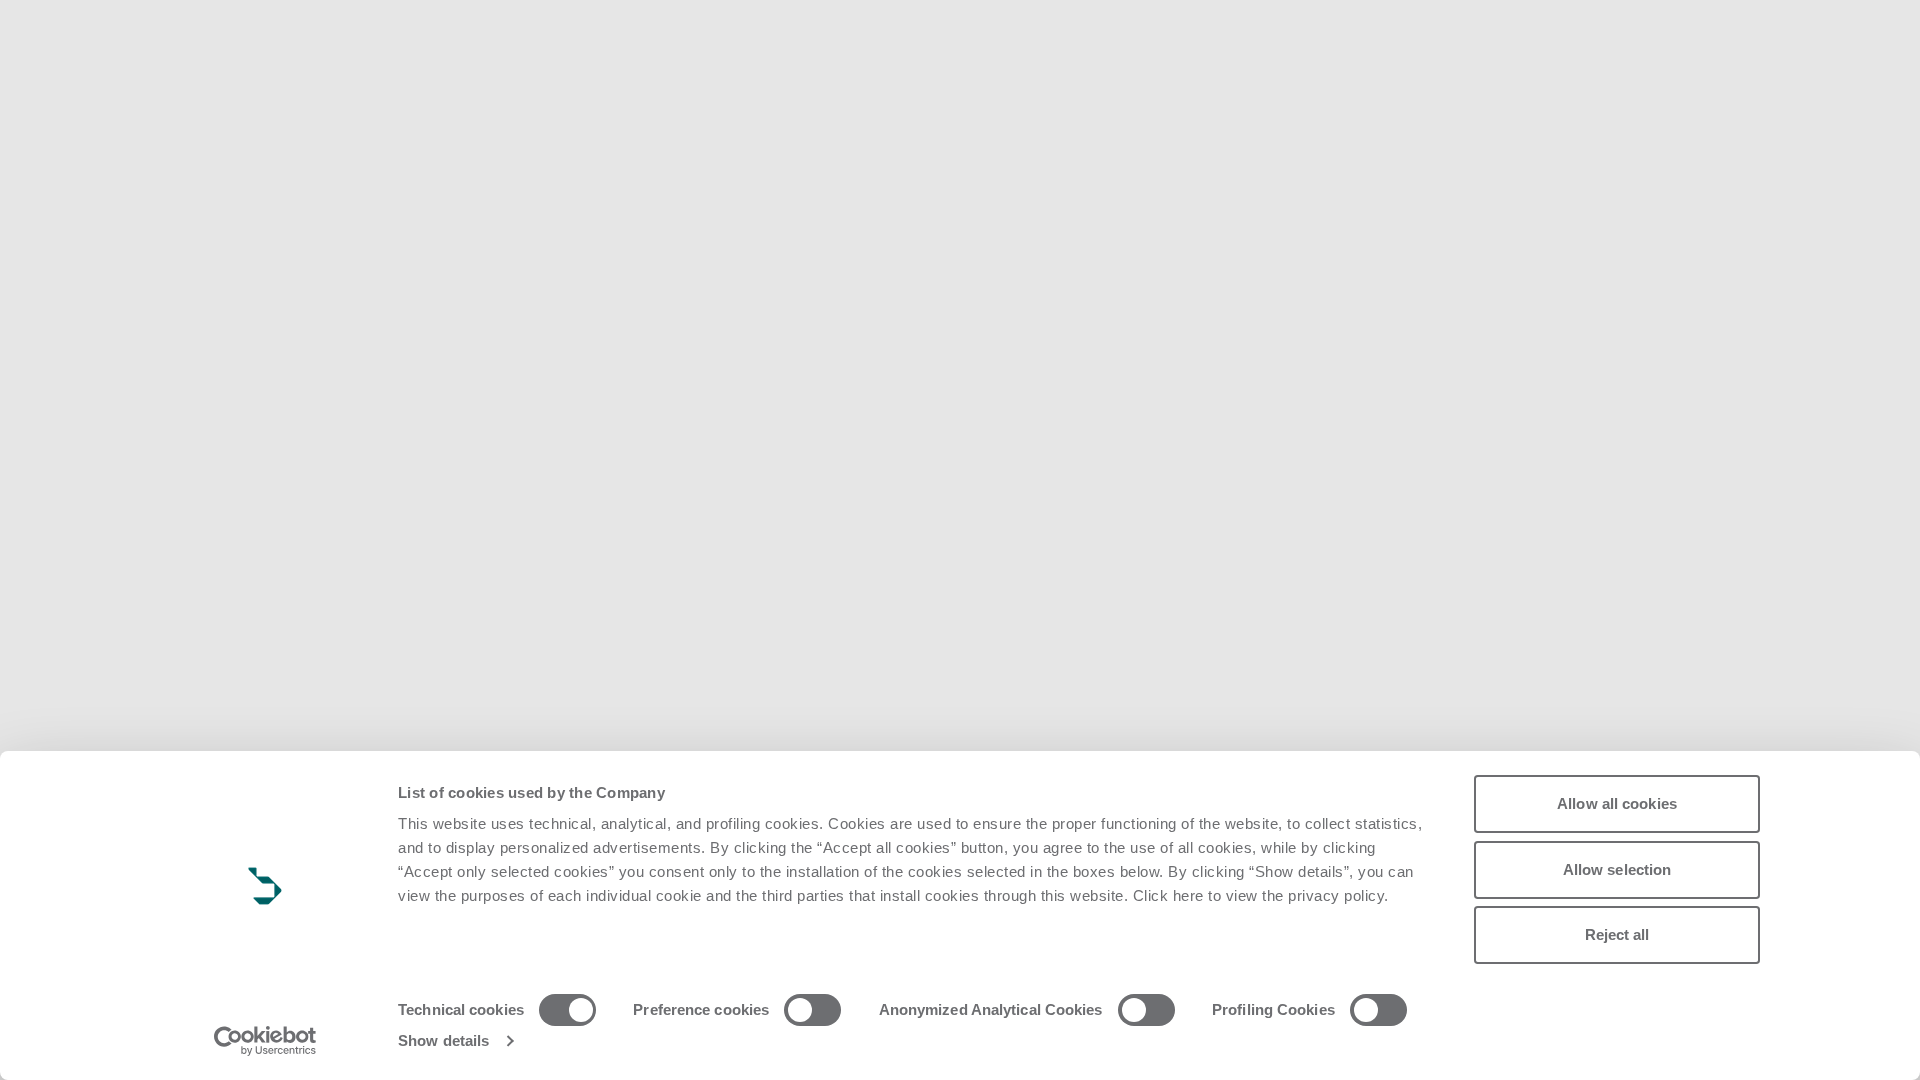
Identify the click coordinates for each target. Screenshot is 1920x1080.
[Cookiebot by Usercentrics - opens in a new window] (265, 1041)
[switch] (812, 1010)
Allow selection (1617, 869)
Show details (443, 1040)
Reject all (1617, 934)
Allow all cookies (1617, 803)
